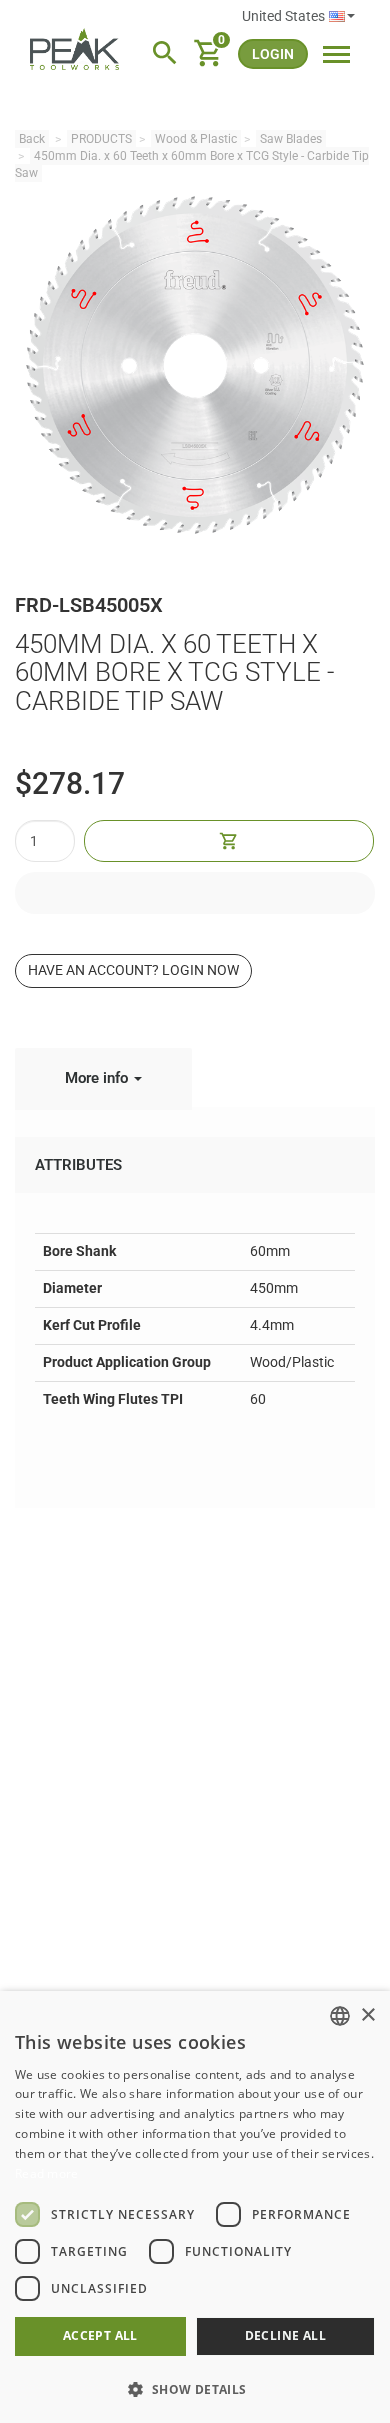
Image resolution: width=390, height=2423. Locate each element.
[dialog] (195, 2207)
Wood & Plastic (196, 139)
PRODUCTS (101, 139)
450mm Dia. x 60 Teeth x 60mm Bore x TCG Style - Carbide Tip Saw (192, 164)
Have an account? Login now (133, 970)
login (273, 54)
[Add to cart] (229, 841)
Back (32, 139)
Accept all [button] (100, 2335)
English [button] (298, 17)
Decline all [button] (285, 2335)
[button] (195, 2388)
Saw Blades (291, 139)
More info (98, 1078)
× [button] (367, 2015)
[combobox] (340, 2016)
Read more (47, 2173)
